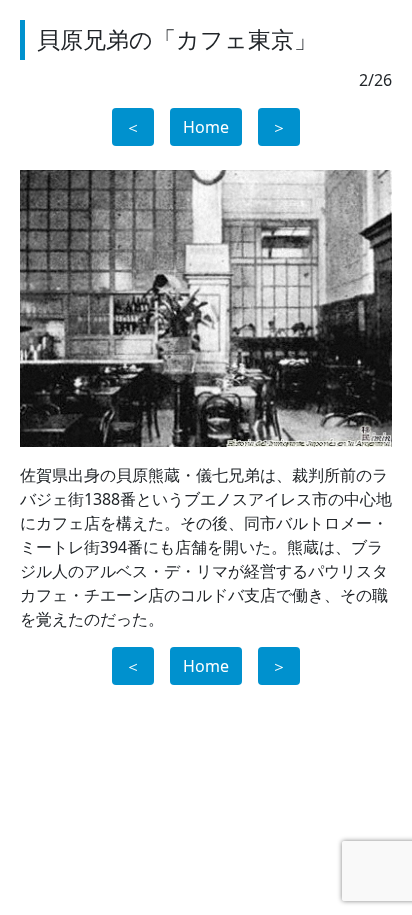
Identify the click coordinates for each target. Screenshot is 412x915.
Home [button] (206, 127)
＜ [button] (133, 127)
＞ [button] (279, 127)
